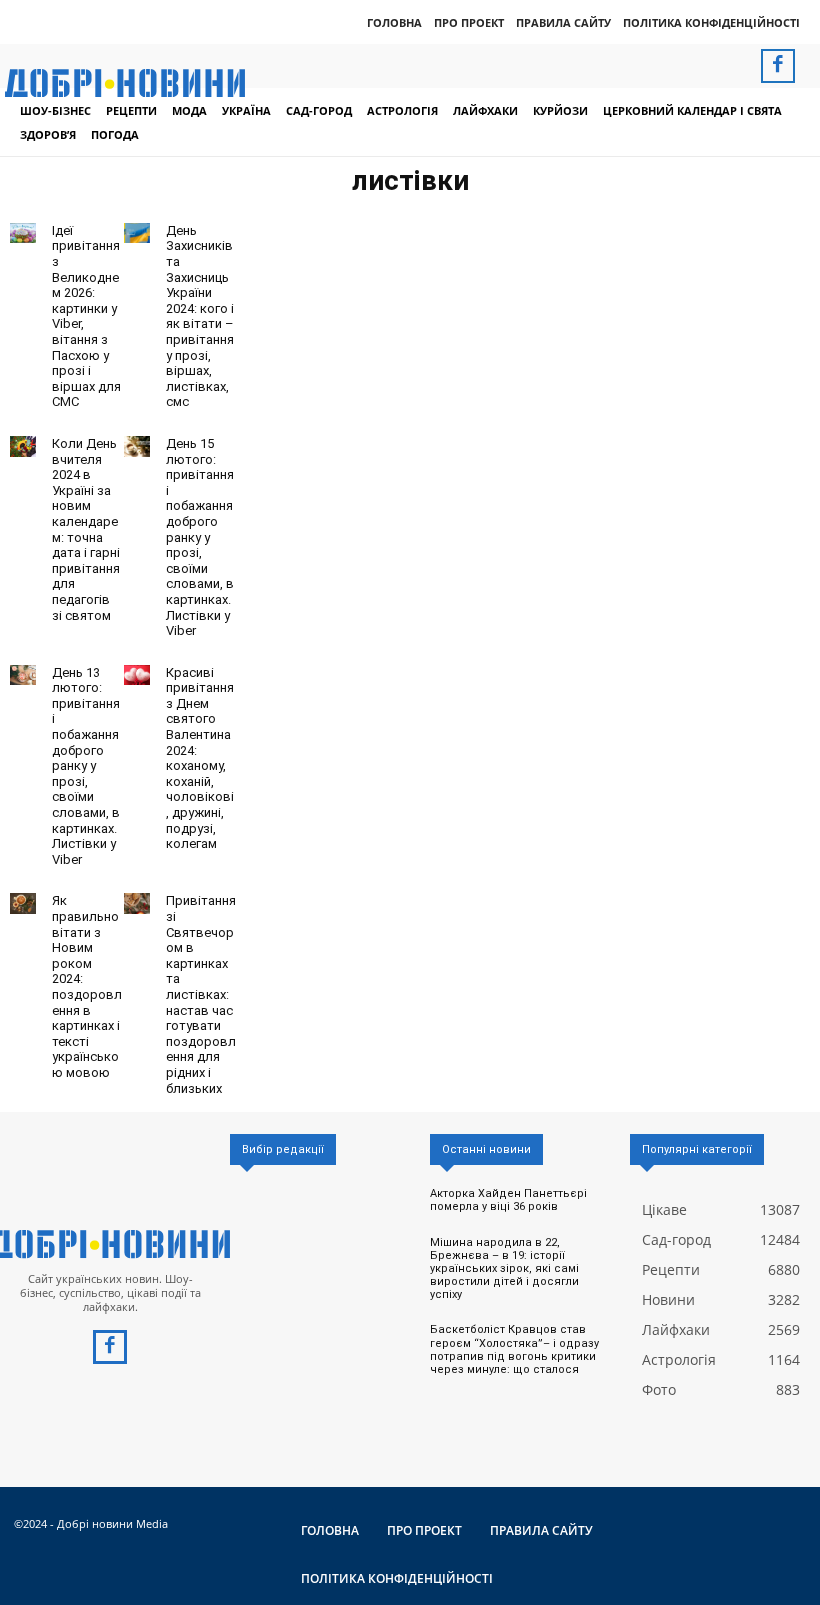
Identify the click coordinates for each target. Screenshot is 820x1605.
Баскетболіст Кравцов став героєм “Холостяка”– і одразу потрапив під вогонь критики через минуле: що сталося (514, 1349)
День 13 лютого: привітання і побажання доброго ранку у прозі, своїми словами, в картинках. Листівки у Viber (86, 766)
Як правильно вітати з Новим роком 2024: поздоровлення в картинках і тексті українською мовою (87, 986)
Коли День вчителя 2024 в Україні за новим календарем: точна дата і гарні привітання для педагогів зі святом (86, 529)
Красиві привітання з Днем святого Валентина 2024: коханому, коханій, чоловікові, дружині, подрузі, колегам (200, 758)
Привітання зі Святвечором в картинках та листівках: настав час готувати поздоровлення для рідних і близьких (201, 994)
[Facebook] (778, 66)
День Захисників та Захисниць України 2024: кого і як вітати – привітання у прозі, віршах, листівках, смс (200, 316)
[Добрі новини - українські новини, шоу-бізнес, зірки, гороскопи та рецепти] (125, 83)
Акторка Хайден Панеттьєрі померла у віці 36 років (508, 1200)
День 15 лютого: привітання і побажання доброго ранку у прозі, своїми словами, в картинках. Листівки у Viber (200, 537)
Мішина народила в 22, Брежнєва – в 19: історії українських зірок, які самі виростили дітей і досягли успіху (504, 1269)
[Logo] (110, 1244)
